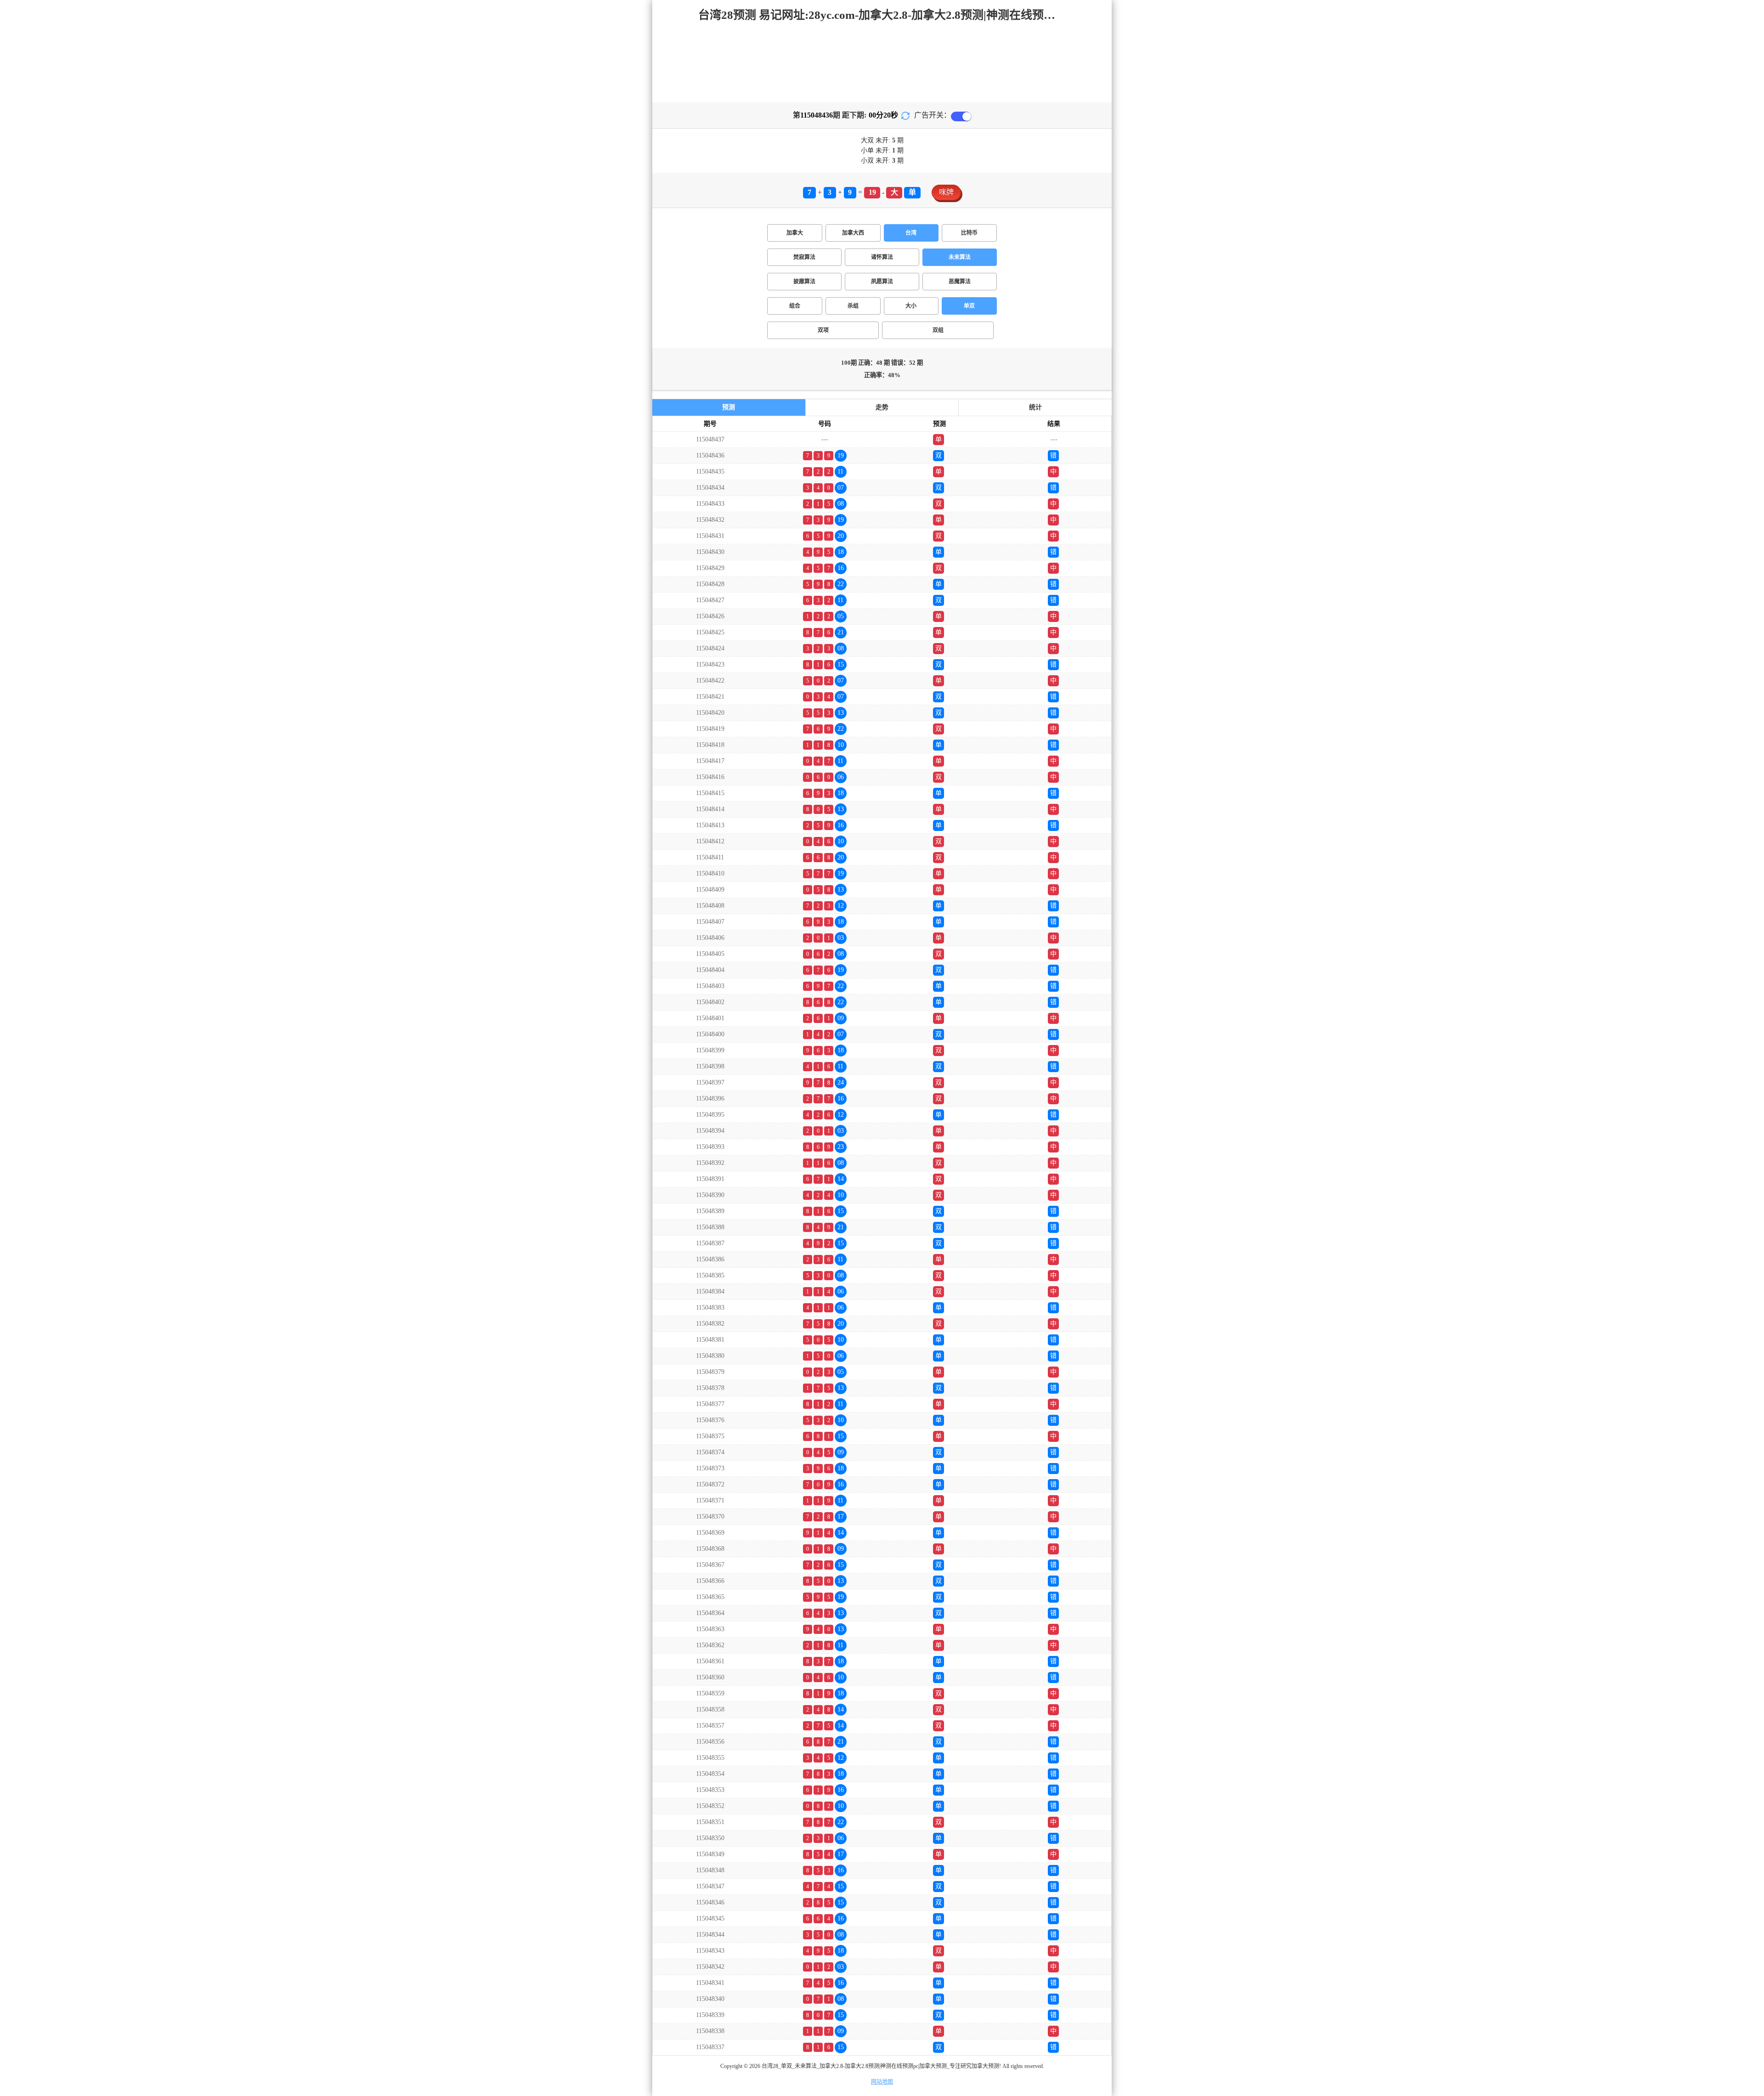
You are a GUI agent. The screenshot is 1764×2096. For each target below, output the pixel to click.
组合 (795, 306)
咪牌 (946, 192)
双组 (938, 330)
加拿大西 (853, 233)
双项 (823, 330)
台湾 (911, 233)
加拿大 (795, 233)
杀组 (853, 306)
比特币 (969, 233)
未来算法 (960, 257)
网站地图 (882, 2082)
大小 (911, 306)
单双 (969, 306)
